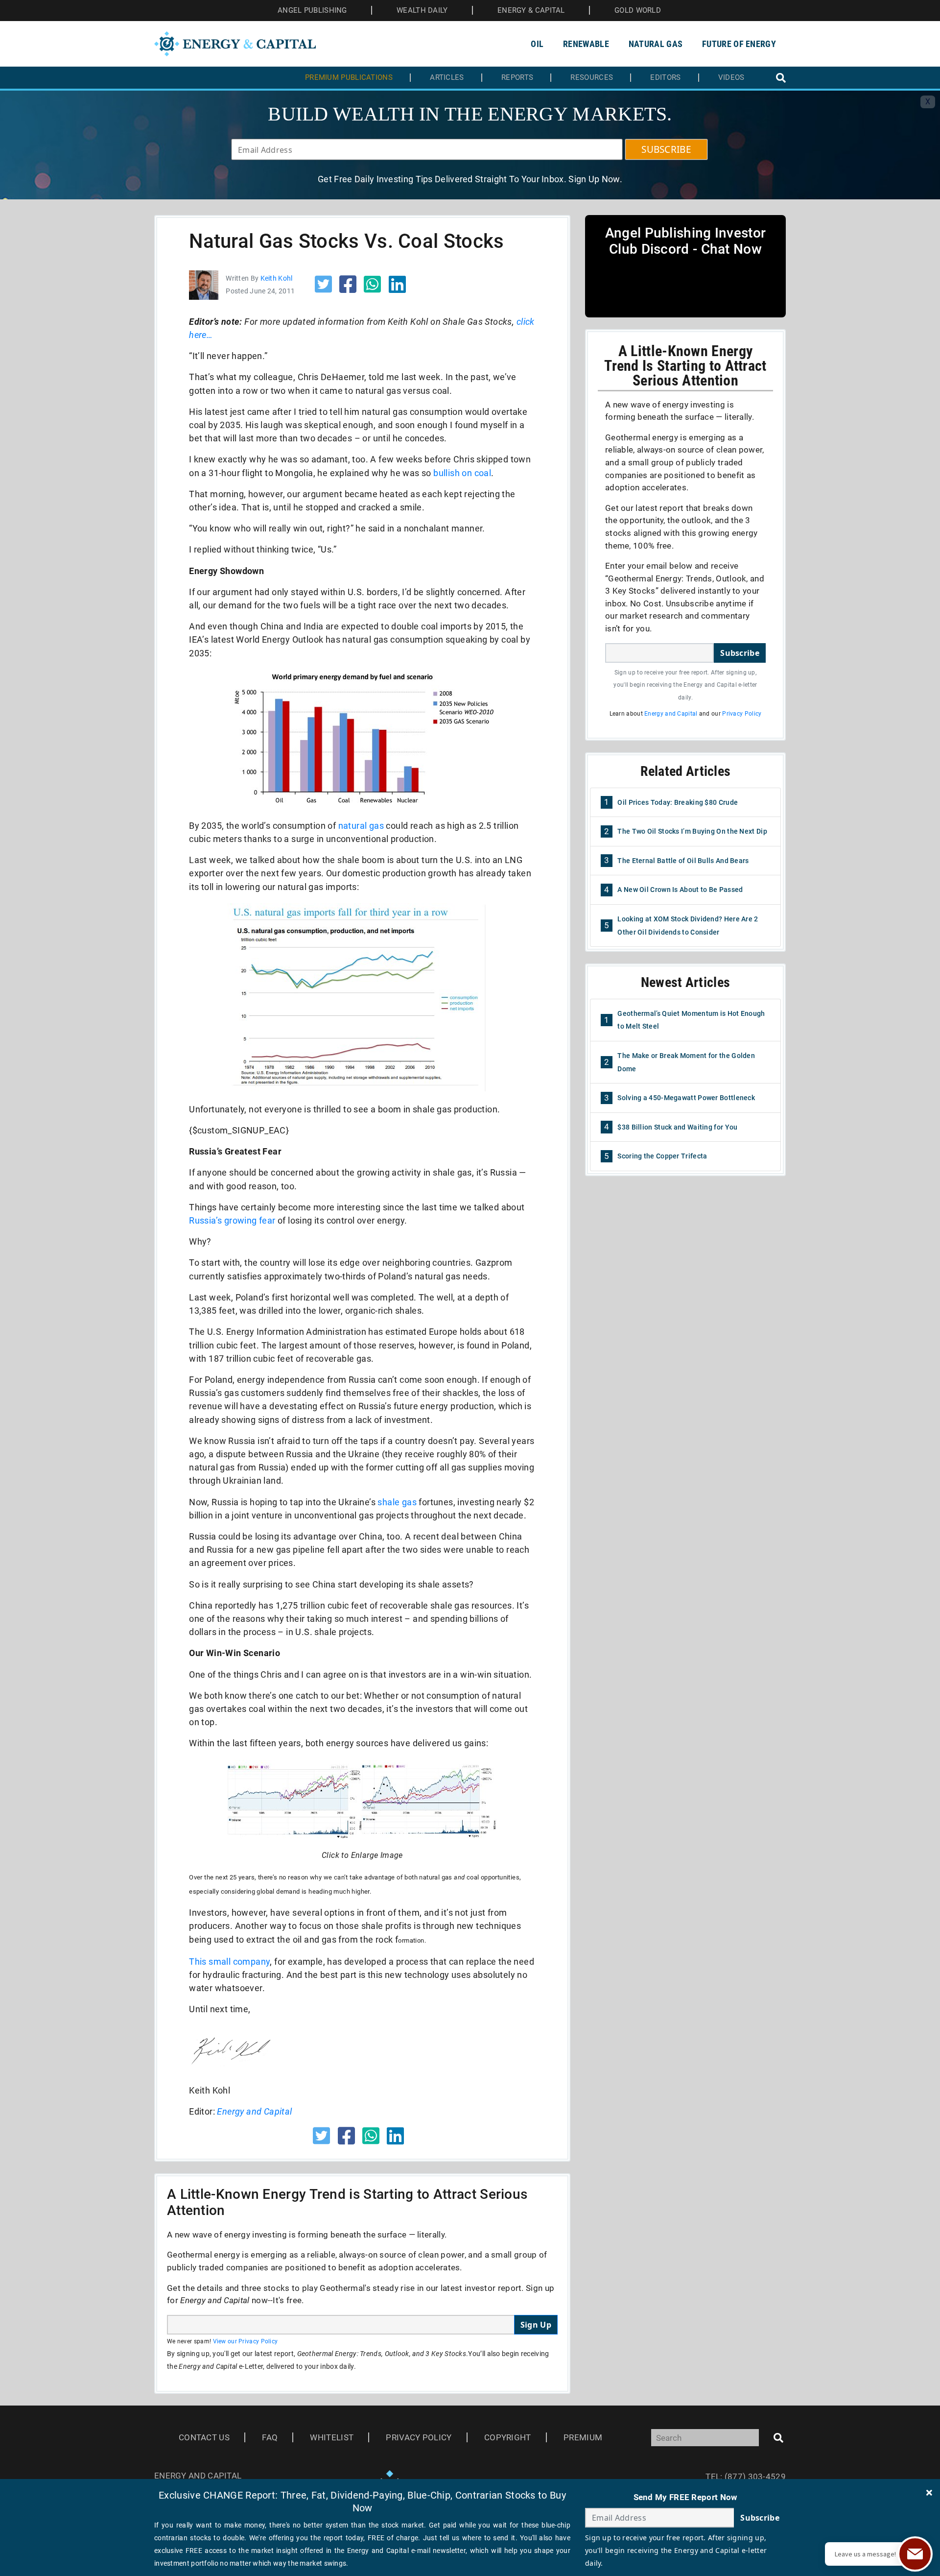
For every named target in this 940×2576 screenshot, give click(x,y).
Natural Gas (656, 44)
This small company (229, 1962)
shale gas (397, 1502)
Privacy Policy (742, 714)
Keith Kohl (277, 278)
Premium (583, 2437)
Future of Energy (739, 44)
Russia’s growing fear (232, 1220)
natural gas (361, 826)
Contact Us (204, 2437)
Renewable (586, 44)
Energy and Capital (254, 2111)
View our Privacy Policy (246, 2341)
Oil (537, 44)
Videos (731, 78)
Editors (665, 78)
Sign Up (536, 2325)
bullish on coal (462, 473)
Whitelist (332, 2437)
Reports (517, 78)
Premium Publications (349, 78)
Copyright (508, 2437)
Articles (447, 78)
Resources (592, 78)
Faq (270, 2437)
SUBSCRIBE (666, 149)
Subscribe (740, 653)
